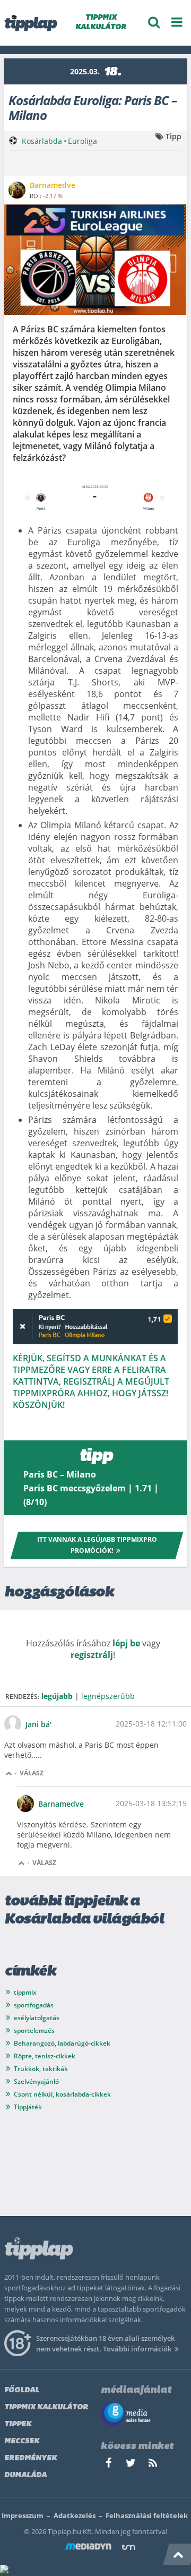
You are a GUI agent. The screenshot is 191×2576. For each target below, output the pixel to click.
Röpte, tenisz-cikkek (45, 2056)
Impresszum (23, 2515)
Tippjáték (28, 2107)
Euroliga (83, 141)
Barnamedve (61, 1804)
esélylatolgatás (37, 2018)
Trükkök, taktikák (41, 2069)
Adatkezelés (75, 2515)
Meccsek (22, 2441)
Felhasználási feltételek (147, 2515)
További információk (137, 2349)
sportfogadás (34, 2005)
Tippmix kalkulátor (46, 2407)
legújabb (57, 1696)
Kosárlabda (42, 141)
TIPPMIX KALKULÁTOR (101, 23)
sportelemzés (34, 2030)
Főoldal (22, 2390)
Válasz (32, 1773)
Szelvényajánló (36, 2081)
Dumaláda (25, 2475)
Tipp (173, 136)
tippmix (25, 1992)
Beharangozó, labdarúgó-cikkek (62, 2043)
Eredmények (31, 2458)
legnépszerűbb (108, 1696)
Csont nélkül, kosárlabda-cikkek (62, 2094)
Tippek (18, 2424)
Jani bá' (38, 1724)
